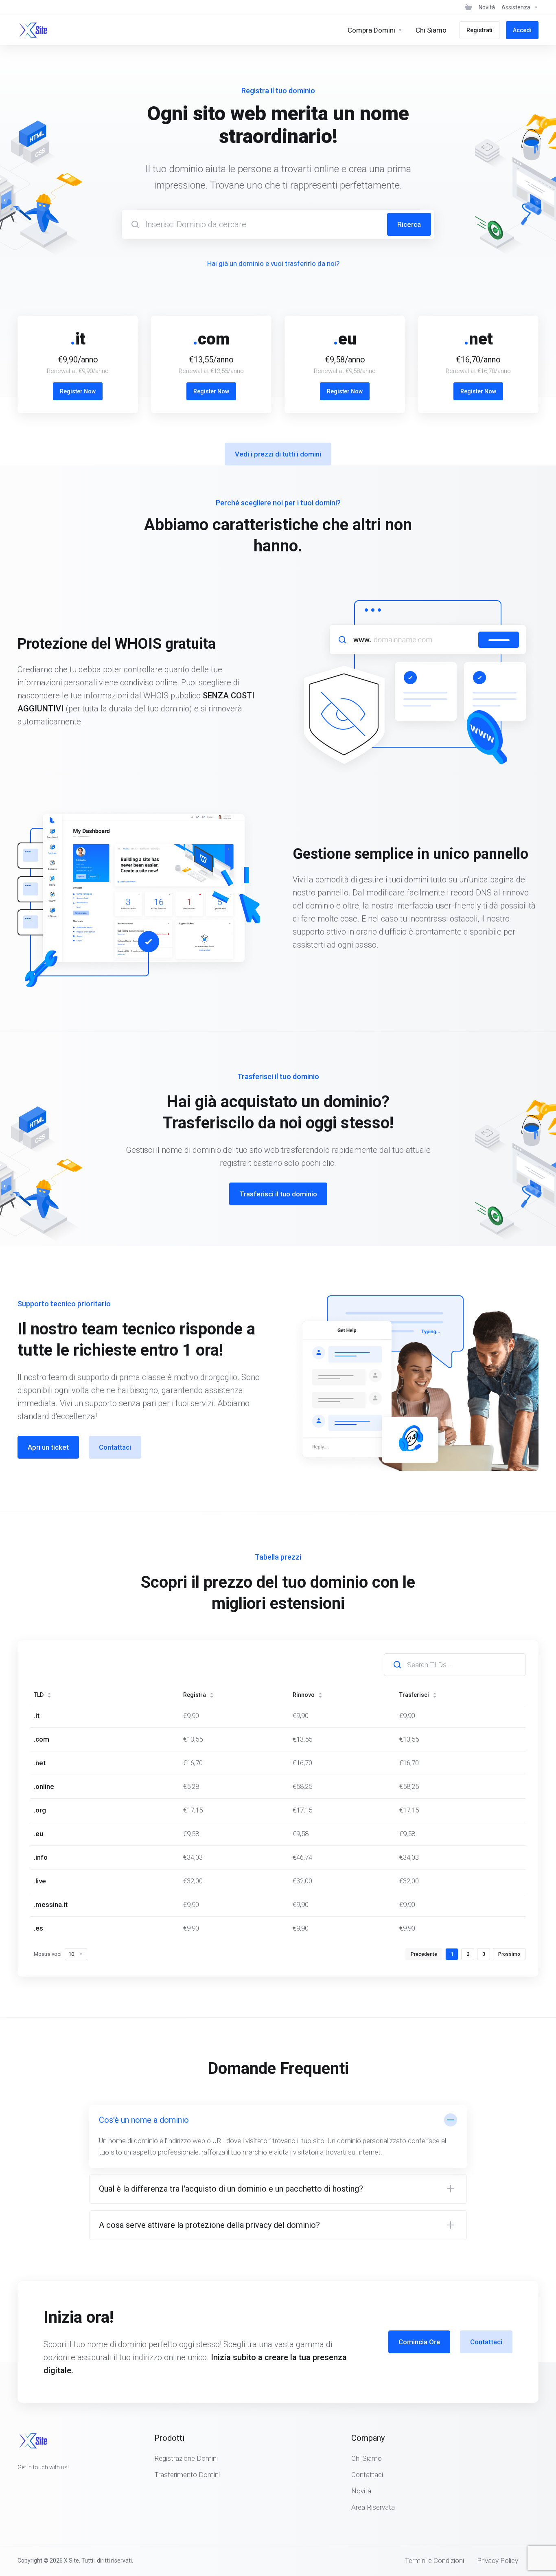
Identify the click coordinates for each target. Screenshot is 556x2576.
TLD (39, 1695)
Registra (195, 1695)
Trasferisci (414, 1695)
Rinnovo (304, 1695)
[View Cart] (468, 7)
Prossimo (509, 1954)
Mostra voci (48, 1954)
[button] (278, 2136)
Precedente (424, 1954)
